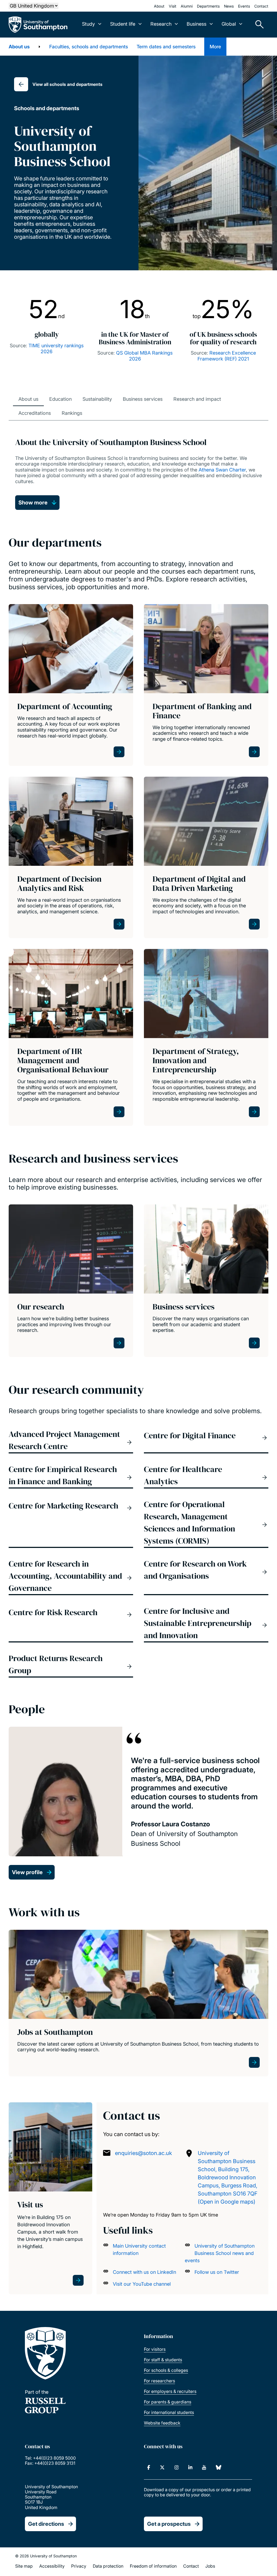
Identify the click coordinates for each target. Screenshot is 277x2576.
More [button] (215, 47)
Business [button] (197, 24)
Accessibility (52, 2566)
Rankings (72, 413)
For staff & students (163, 2360)
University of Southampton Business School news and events (220, 2253)
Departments (208, 6)
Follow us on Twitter (217, 2272)
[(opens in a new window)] (149, 2467)
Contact (261, 6)
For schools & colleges (166, 2370)
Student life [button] (123, 24)
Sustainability (97, 399)
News (229, 6)
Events (244, 6)
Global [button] (229, 24)
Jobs (210, 2566)
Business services (143, 399)
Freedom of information (153, 2566)
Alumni (187, 6)
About (159, 6)
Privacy (79, 2566)
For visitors (155, 2349)
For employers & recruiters (170, 2391)
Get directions (46, 2524)
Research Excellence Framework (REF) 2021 (227, 356)
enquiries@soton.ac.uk (144, 2153)
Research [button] (161, 24)
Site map (24, 2566)
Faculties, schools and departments (89, 47)
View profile (27, 1872)
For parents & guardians (168, 2402)
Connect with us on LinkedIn (144, 2272)
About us (19, 47)
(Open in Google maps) (227, 2202)
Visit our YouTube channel (142, 2284)
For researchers (159, 2381)
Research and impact (197, 399)
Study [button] (88, 24)
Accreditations (35, 413)
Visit (173, 6)
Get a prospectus (169, 2524)
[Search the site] (258, 25)
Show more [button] (33, 503)
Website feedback (162, 2423)
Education (60, 399)
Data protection (108, 2566)
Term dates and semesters (166, 47)
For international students (169, 2412)
